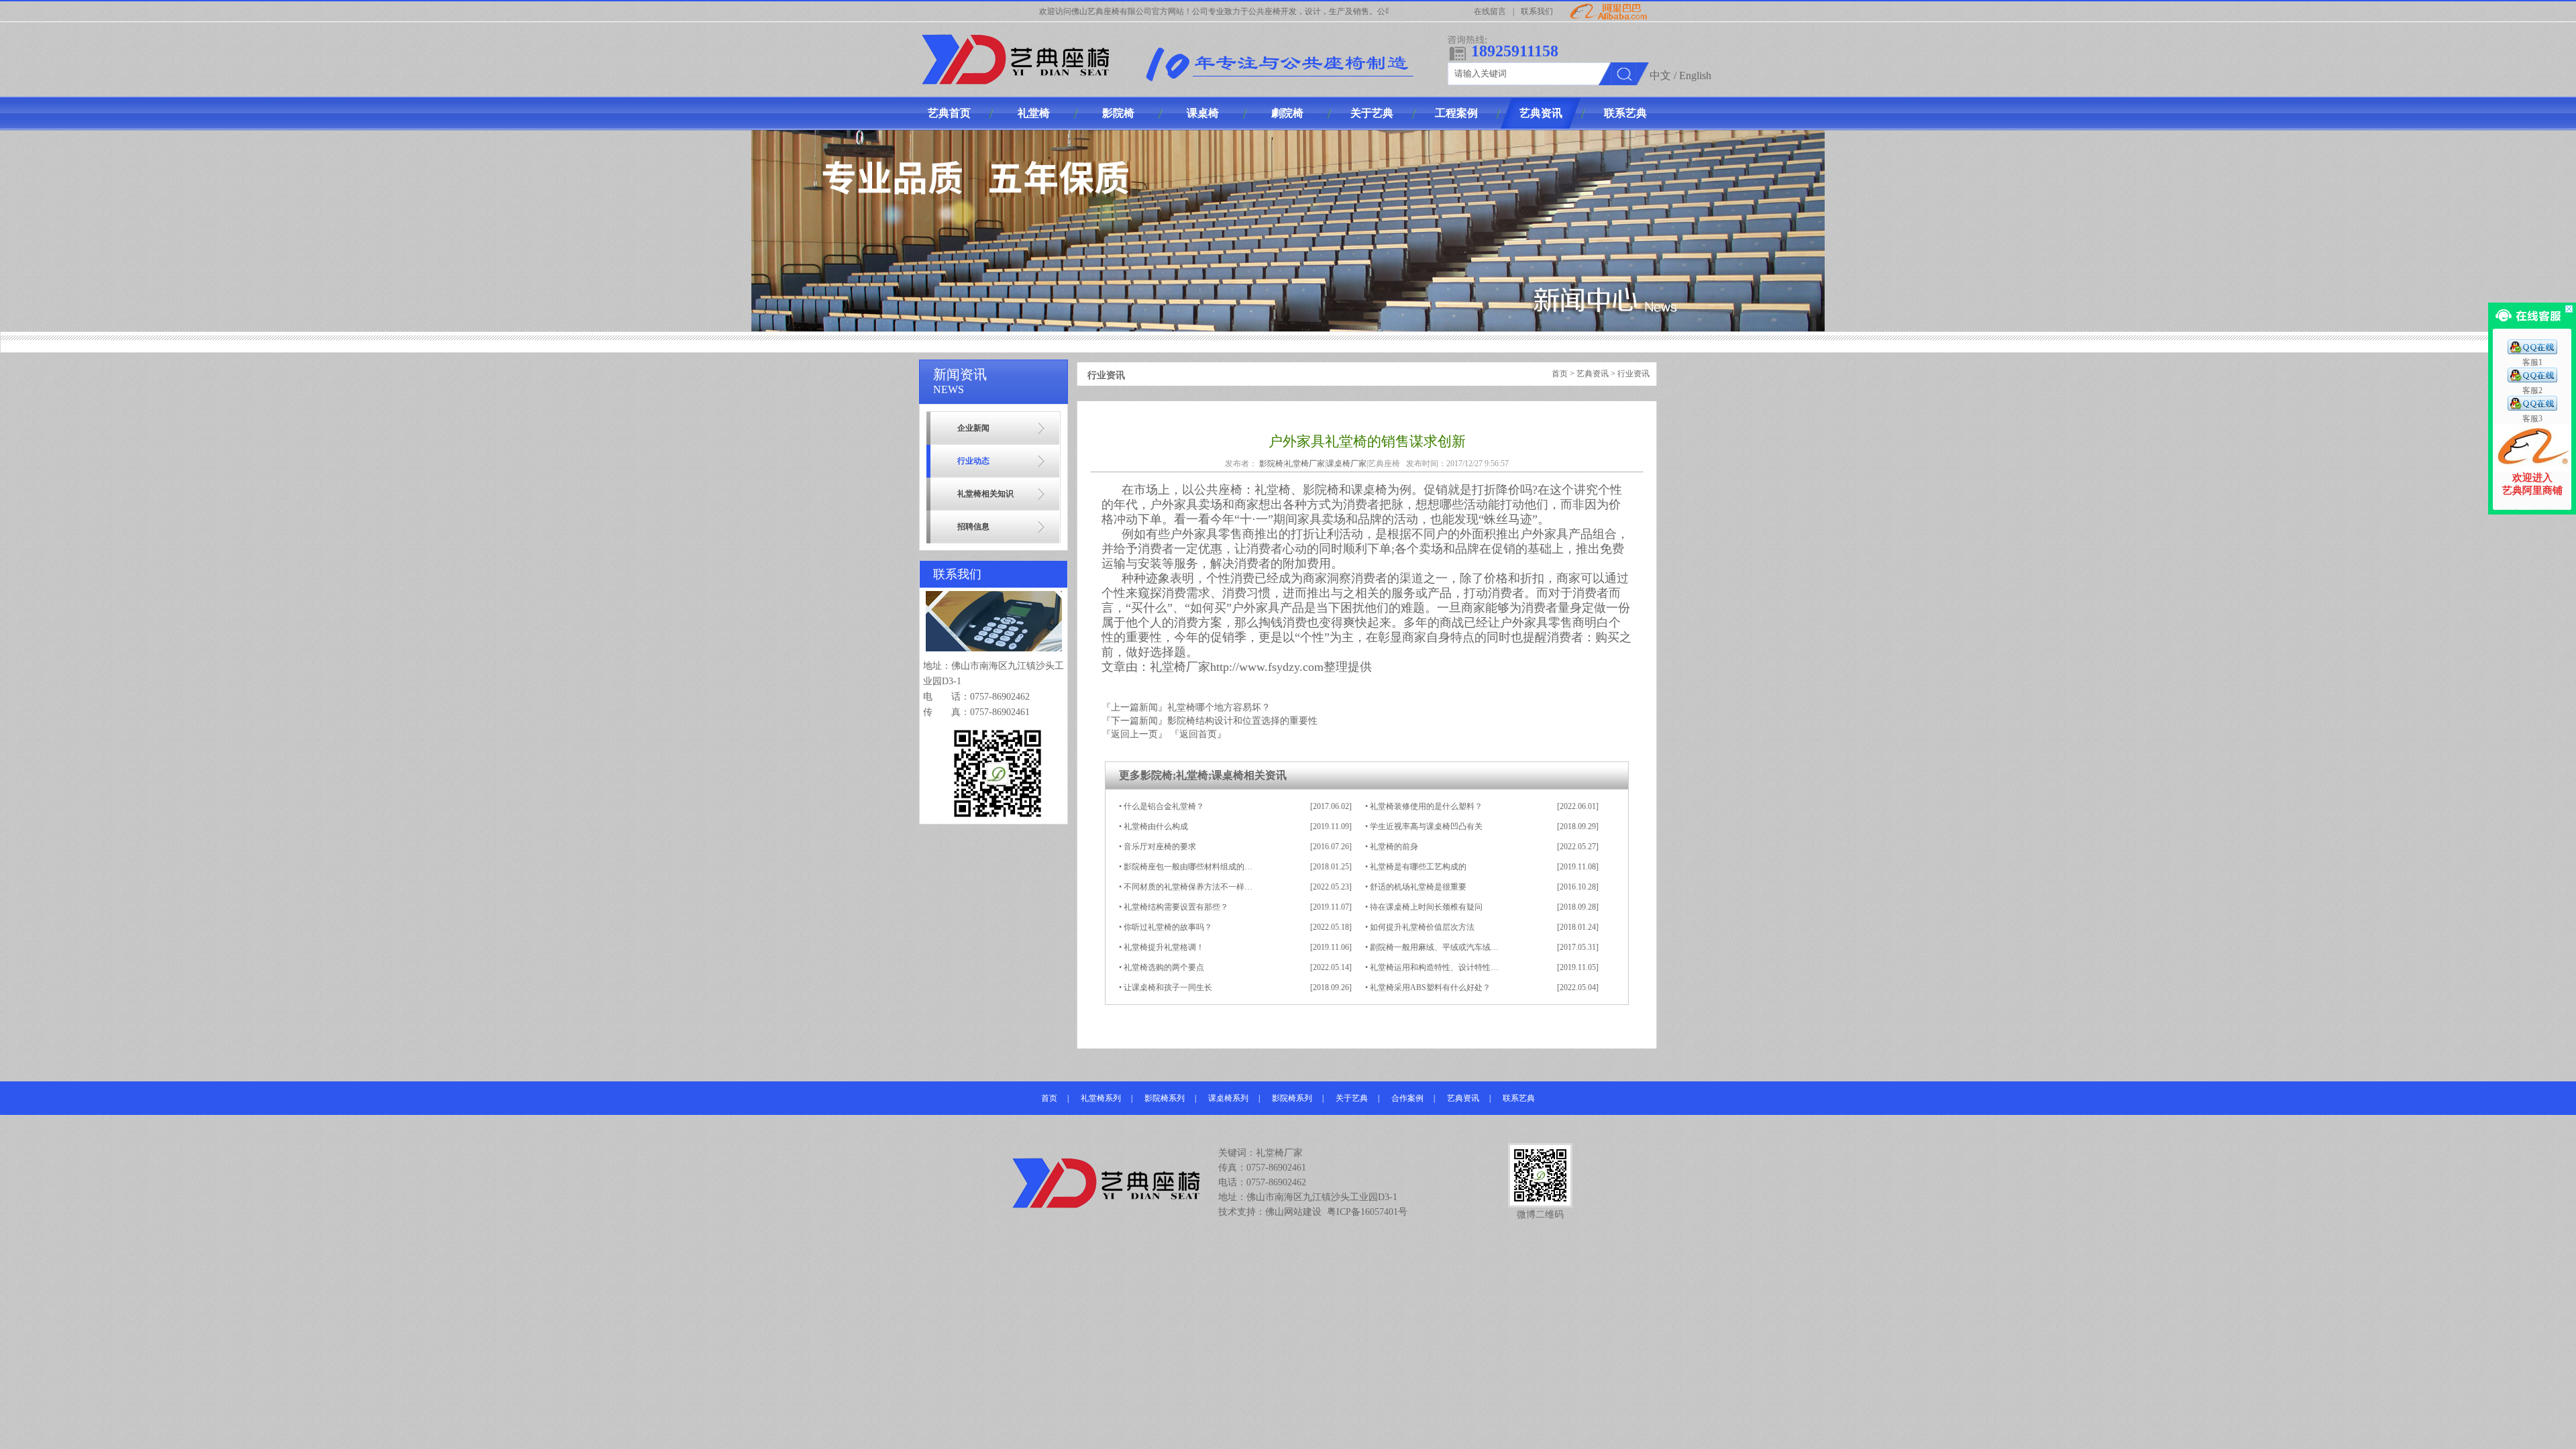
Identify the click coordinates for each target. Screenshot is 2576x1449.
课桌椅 (1228, 775)
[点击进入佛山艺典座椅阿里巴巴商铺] (2532, 469)
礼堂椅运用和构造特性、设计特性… (1434, 967)
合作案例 (1407, 1098)
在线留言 (1490, 11)
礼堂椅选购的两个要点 (1164, 967)
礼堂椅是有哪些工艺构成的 (1418, 867)
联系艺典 (1519, 1098)
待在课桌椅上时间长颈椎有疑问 (1426, 907)
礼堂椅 (1192, 775)
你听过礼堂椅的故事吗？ (1168, 927)
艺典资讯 (1593, 374)
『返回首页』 (1198, 734)
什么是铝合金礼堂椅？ (1164, 806)
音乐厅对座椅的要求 (1160, 847)
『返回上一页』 (1134, 734)
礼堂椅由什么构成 (1156, 826)
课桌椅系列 (1228, 1098)
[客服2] (2532, 380)
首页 (1560, 374)
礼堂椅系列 (1101, 1098)
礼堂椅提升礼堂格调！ (1164, 947)
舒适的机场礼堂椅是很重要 (1418, 887)
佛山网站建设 (1293, 1212)
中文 (1660, 75)
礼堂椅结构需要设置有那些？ (1176, 907)
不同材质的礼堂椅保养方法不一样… (1188, 887)
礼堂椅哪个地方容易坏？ (1219, 707)
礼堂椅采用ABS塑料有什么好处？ (1430, 987)
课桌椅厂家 (1346, 464)
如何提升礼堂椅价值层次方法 (1422, 927)
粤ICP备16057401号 (1367, 1212)
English (1695, 75)
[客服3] (2532, 408)
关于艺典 (1352, 1098)
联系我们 (1537, 11)
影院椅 (1271, 464)
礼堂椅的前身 (1394, 847)
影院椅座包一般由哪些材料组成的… (1188, 867)
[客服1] (2532, 352)
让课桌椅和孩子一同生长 (1168, 987)
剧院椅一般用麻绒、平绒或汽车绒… (1434, 947)
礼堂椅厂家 (1305, 464)
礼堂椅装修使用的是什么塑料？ (1426, 806)
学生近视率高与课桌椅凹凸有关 (1426, 826)
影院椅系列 (1165, 1098)
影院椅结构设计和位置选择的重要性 (1242, 721)
